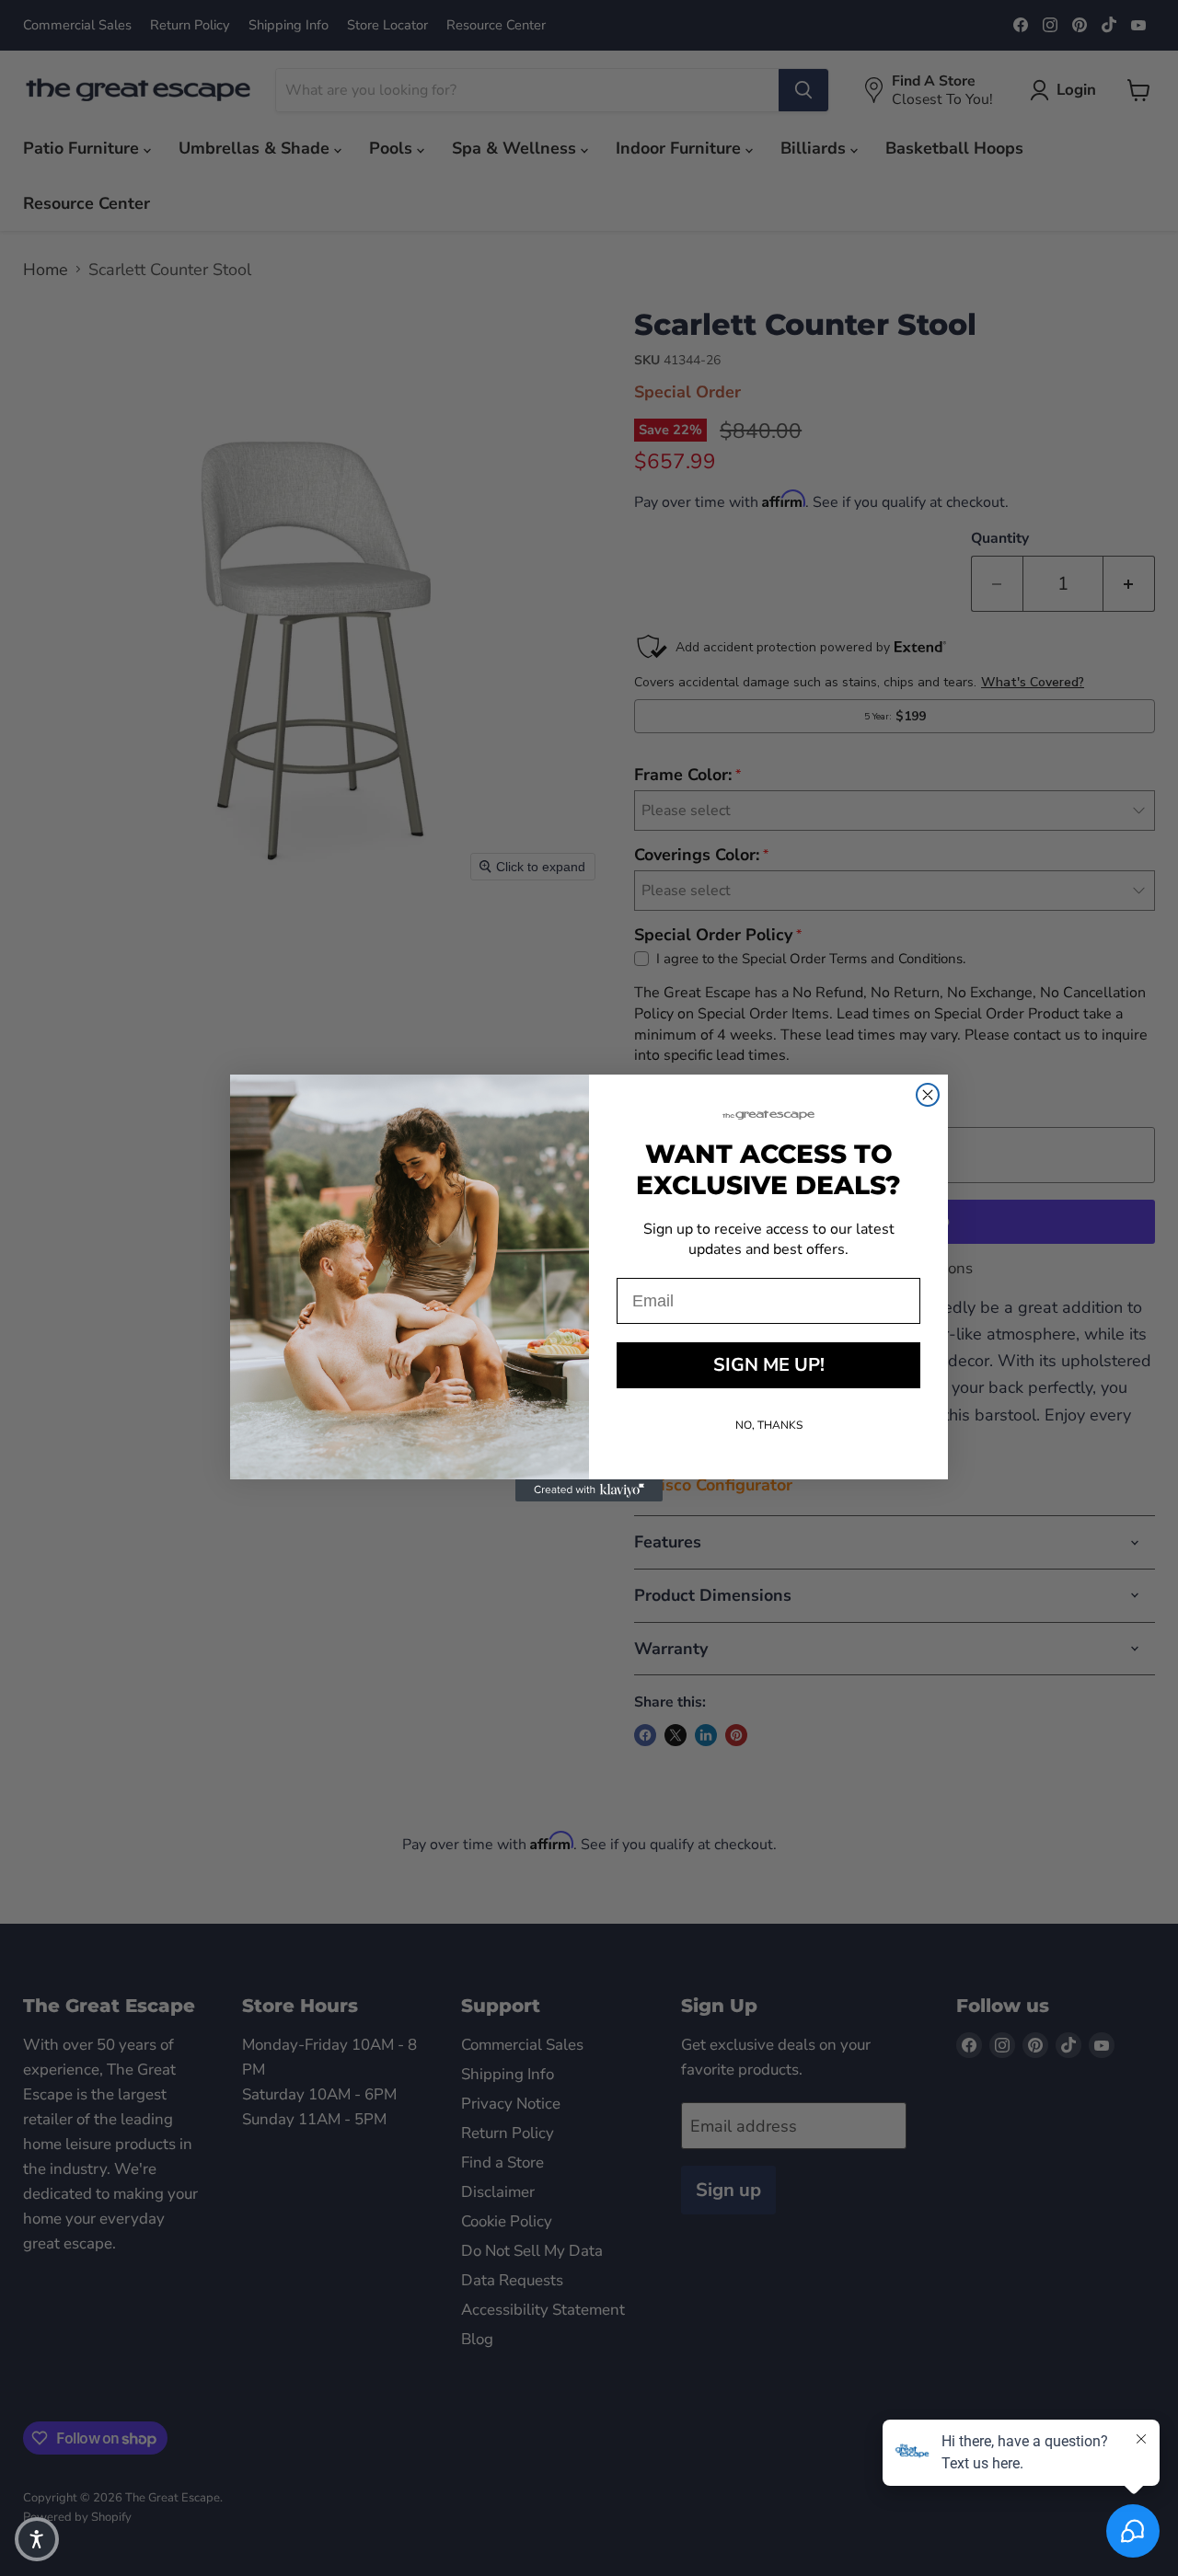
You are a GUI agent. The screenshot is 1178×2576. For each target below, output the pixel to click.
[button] (37, 2539)
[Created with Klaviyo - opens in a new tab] (589, 1490)
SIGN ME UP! (769, 1365)
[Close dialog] (928, 1095)
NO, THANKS (769, 1425)
